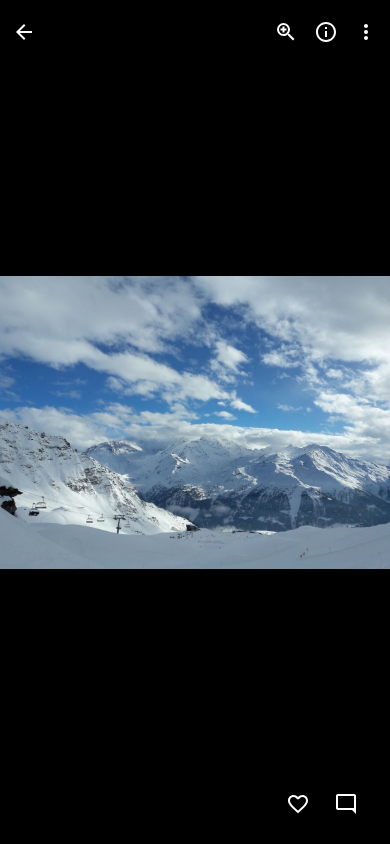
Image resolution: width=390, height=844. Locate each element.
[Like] (298, 804)
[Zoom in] (286, 32)
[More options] (366, 32)
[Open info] (326, 32)
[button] (56, 422)
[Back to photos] (24, 32)
